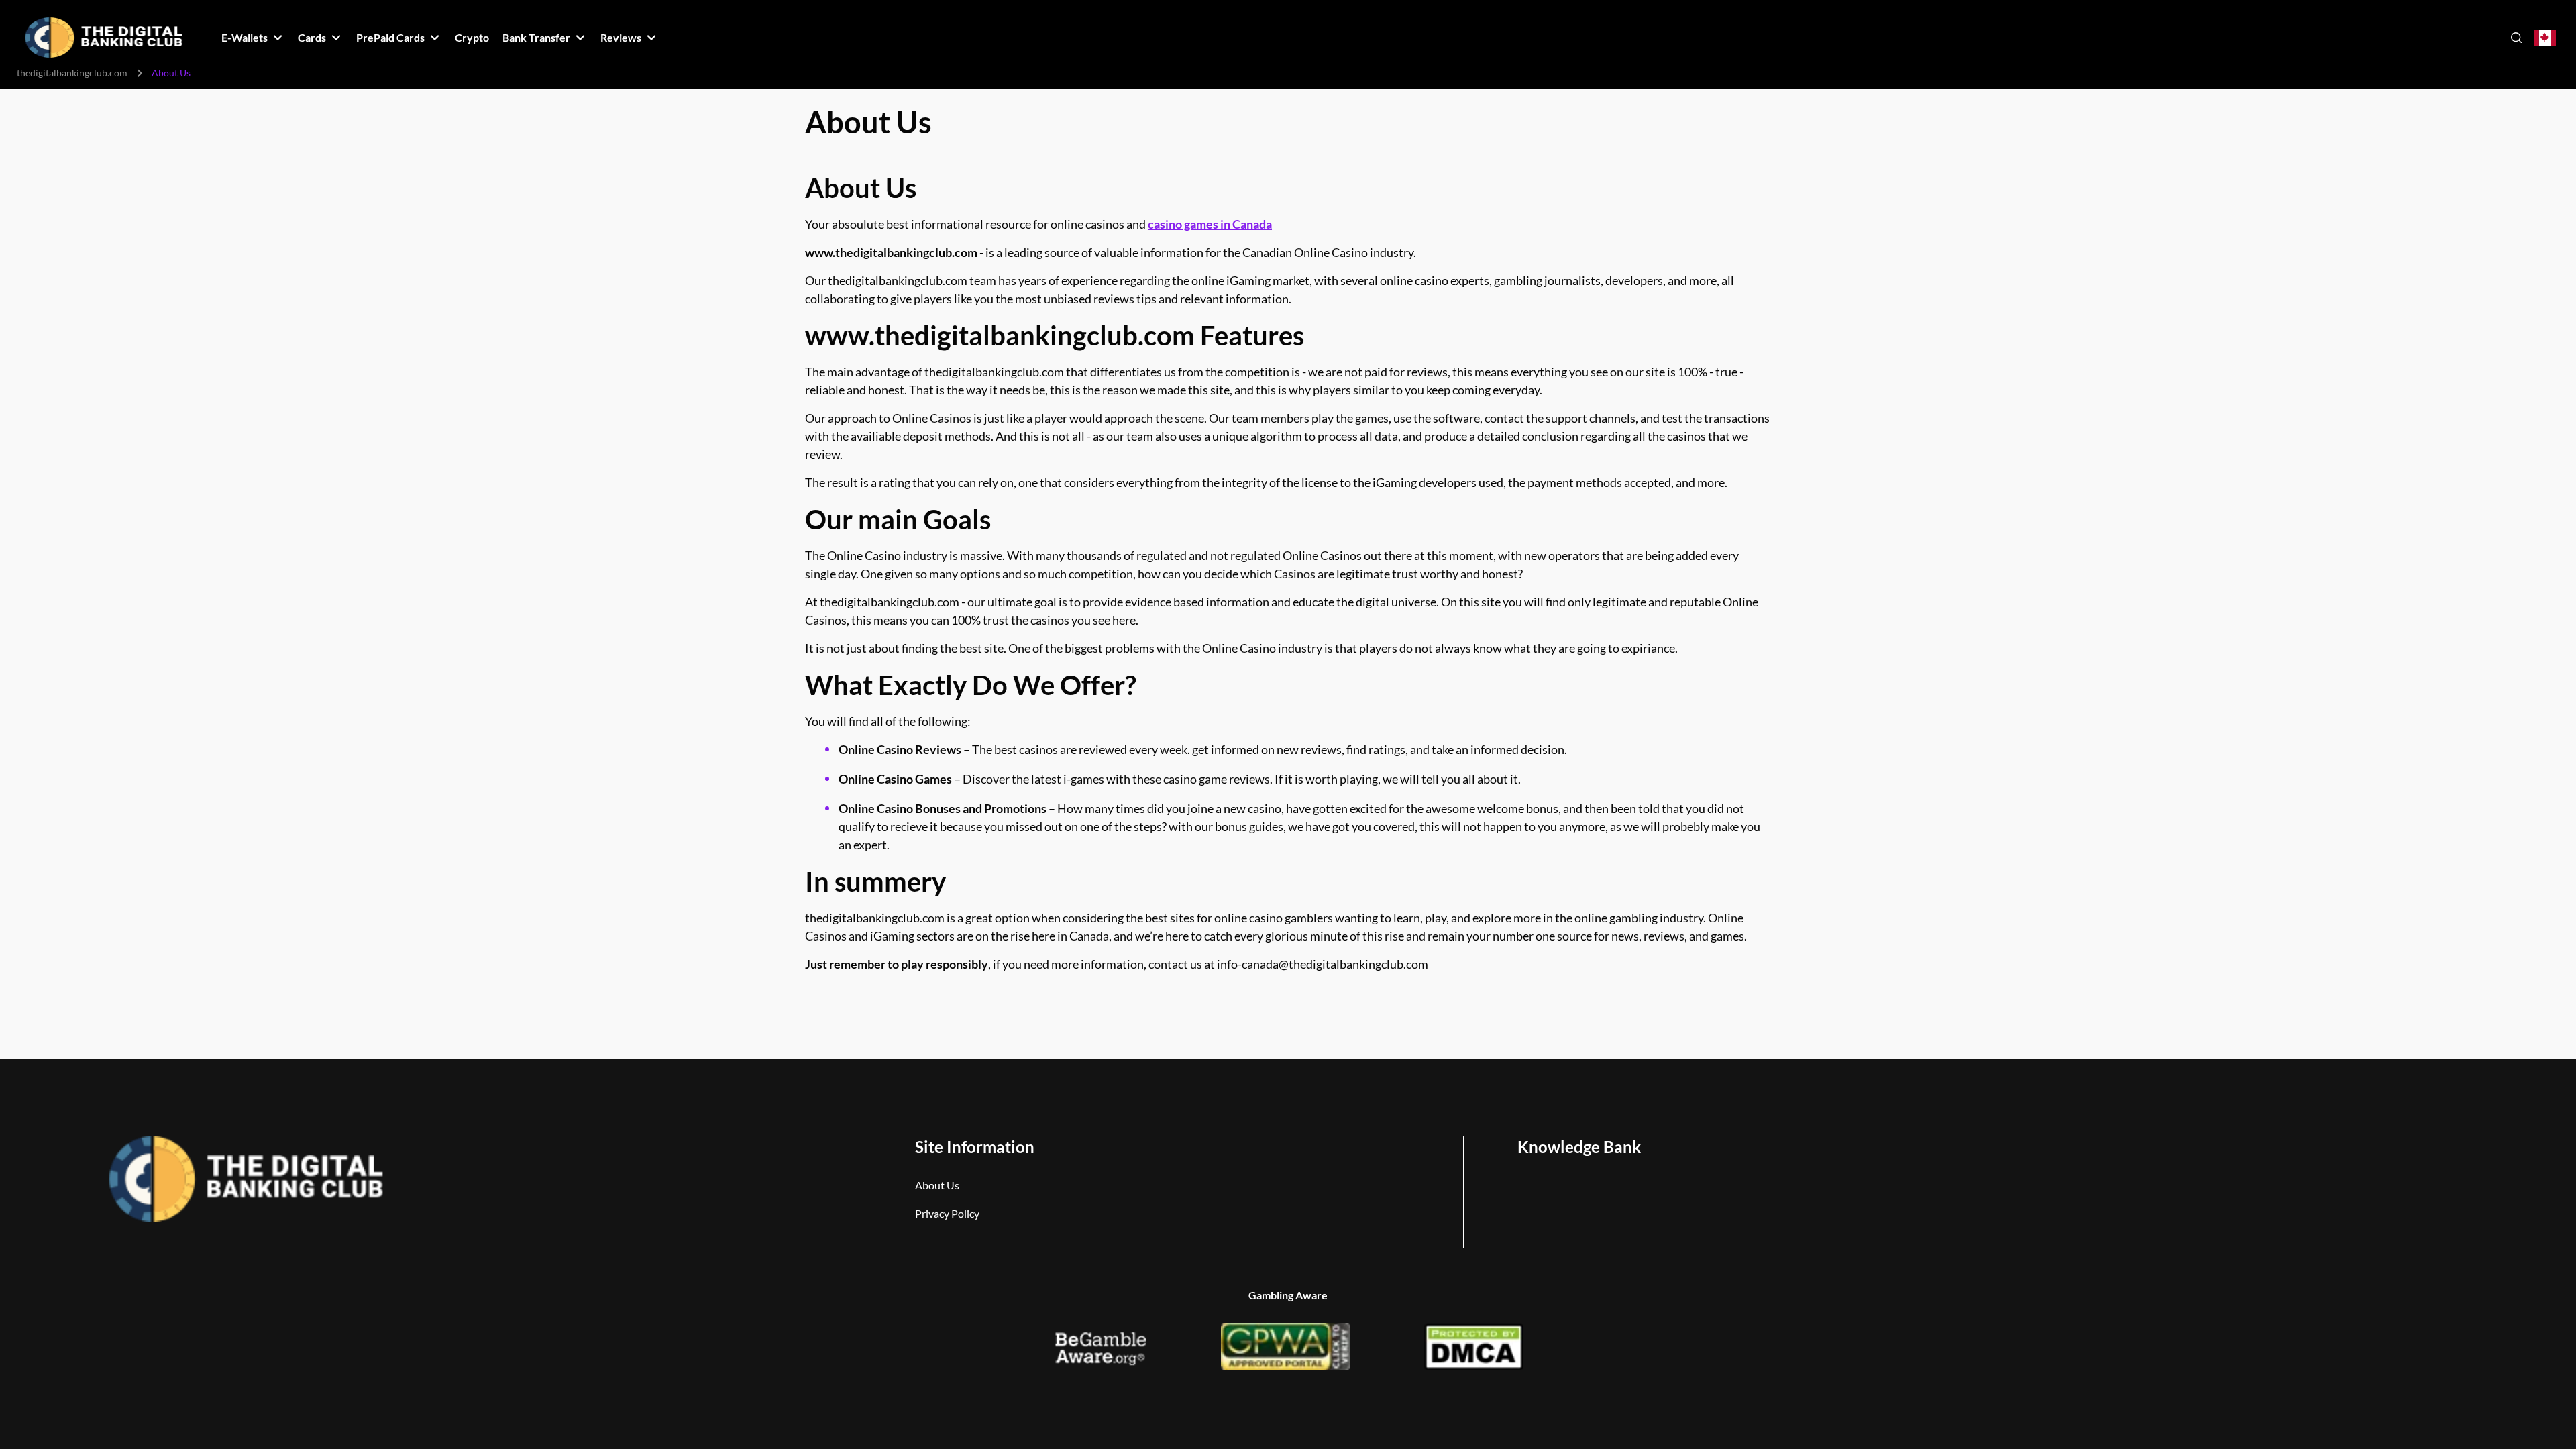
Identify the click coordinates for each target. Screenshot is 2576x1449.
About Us (937, 1185)
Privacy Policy (947, 1213)
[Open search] (2516, 38)
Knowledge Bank (1579, 1147)
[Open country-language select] (2545, 38)
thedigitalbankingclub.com (72, 73)
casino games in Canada (1210, 224)
